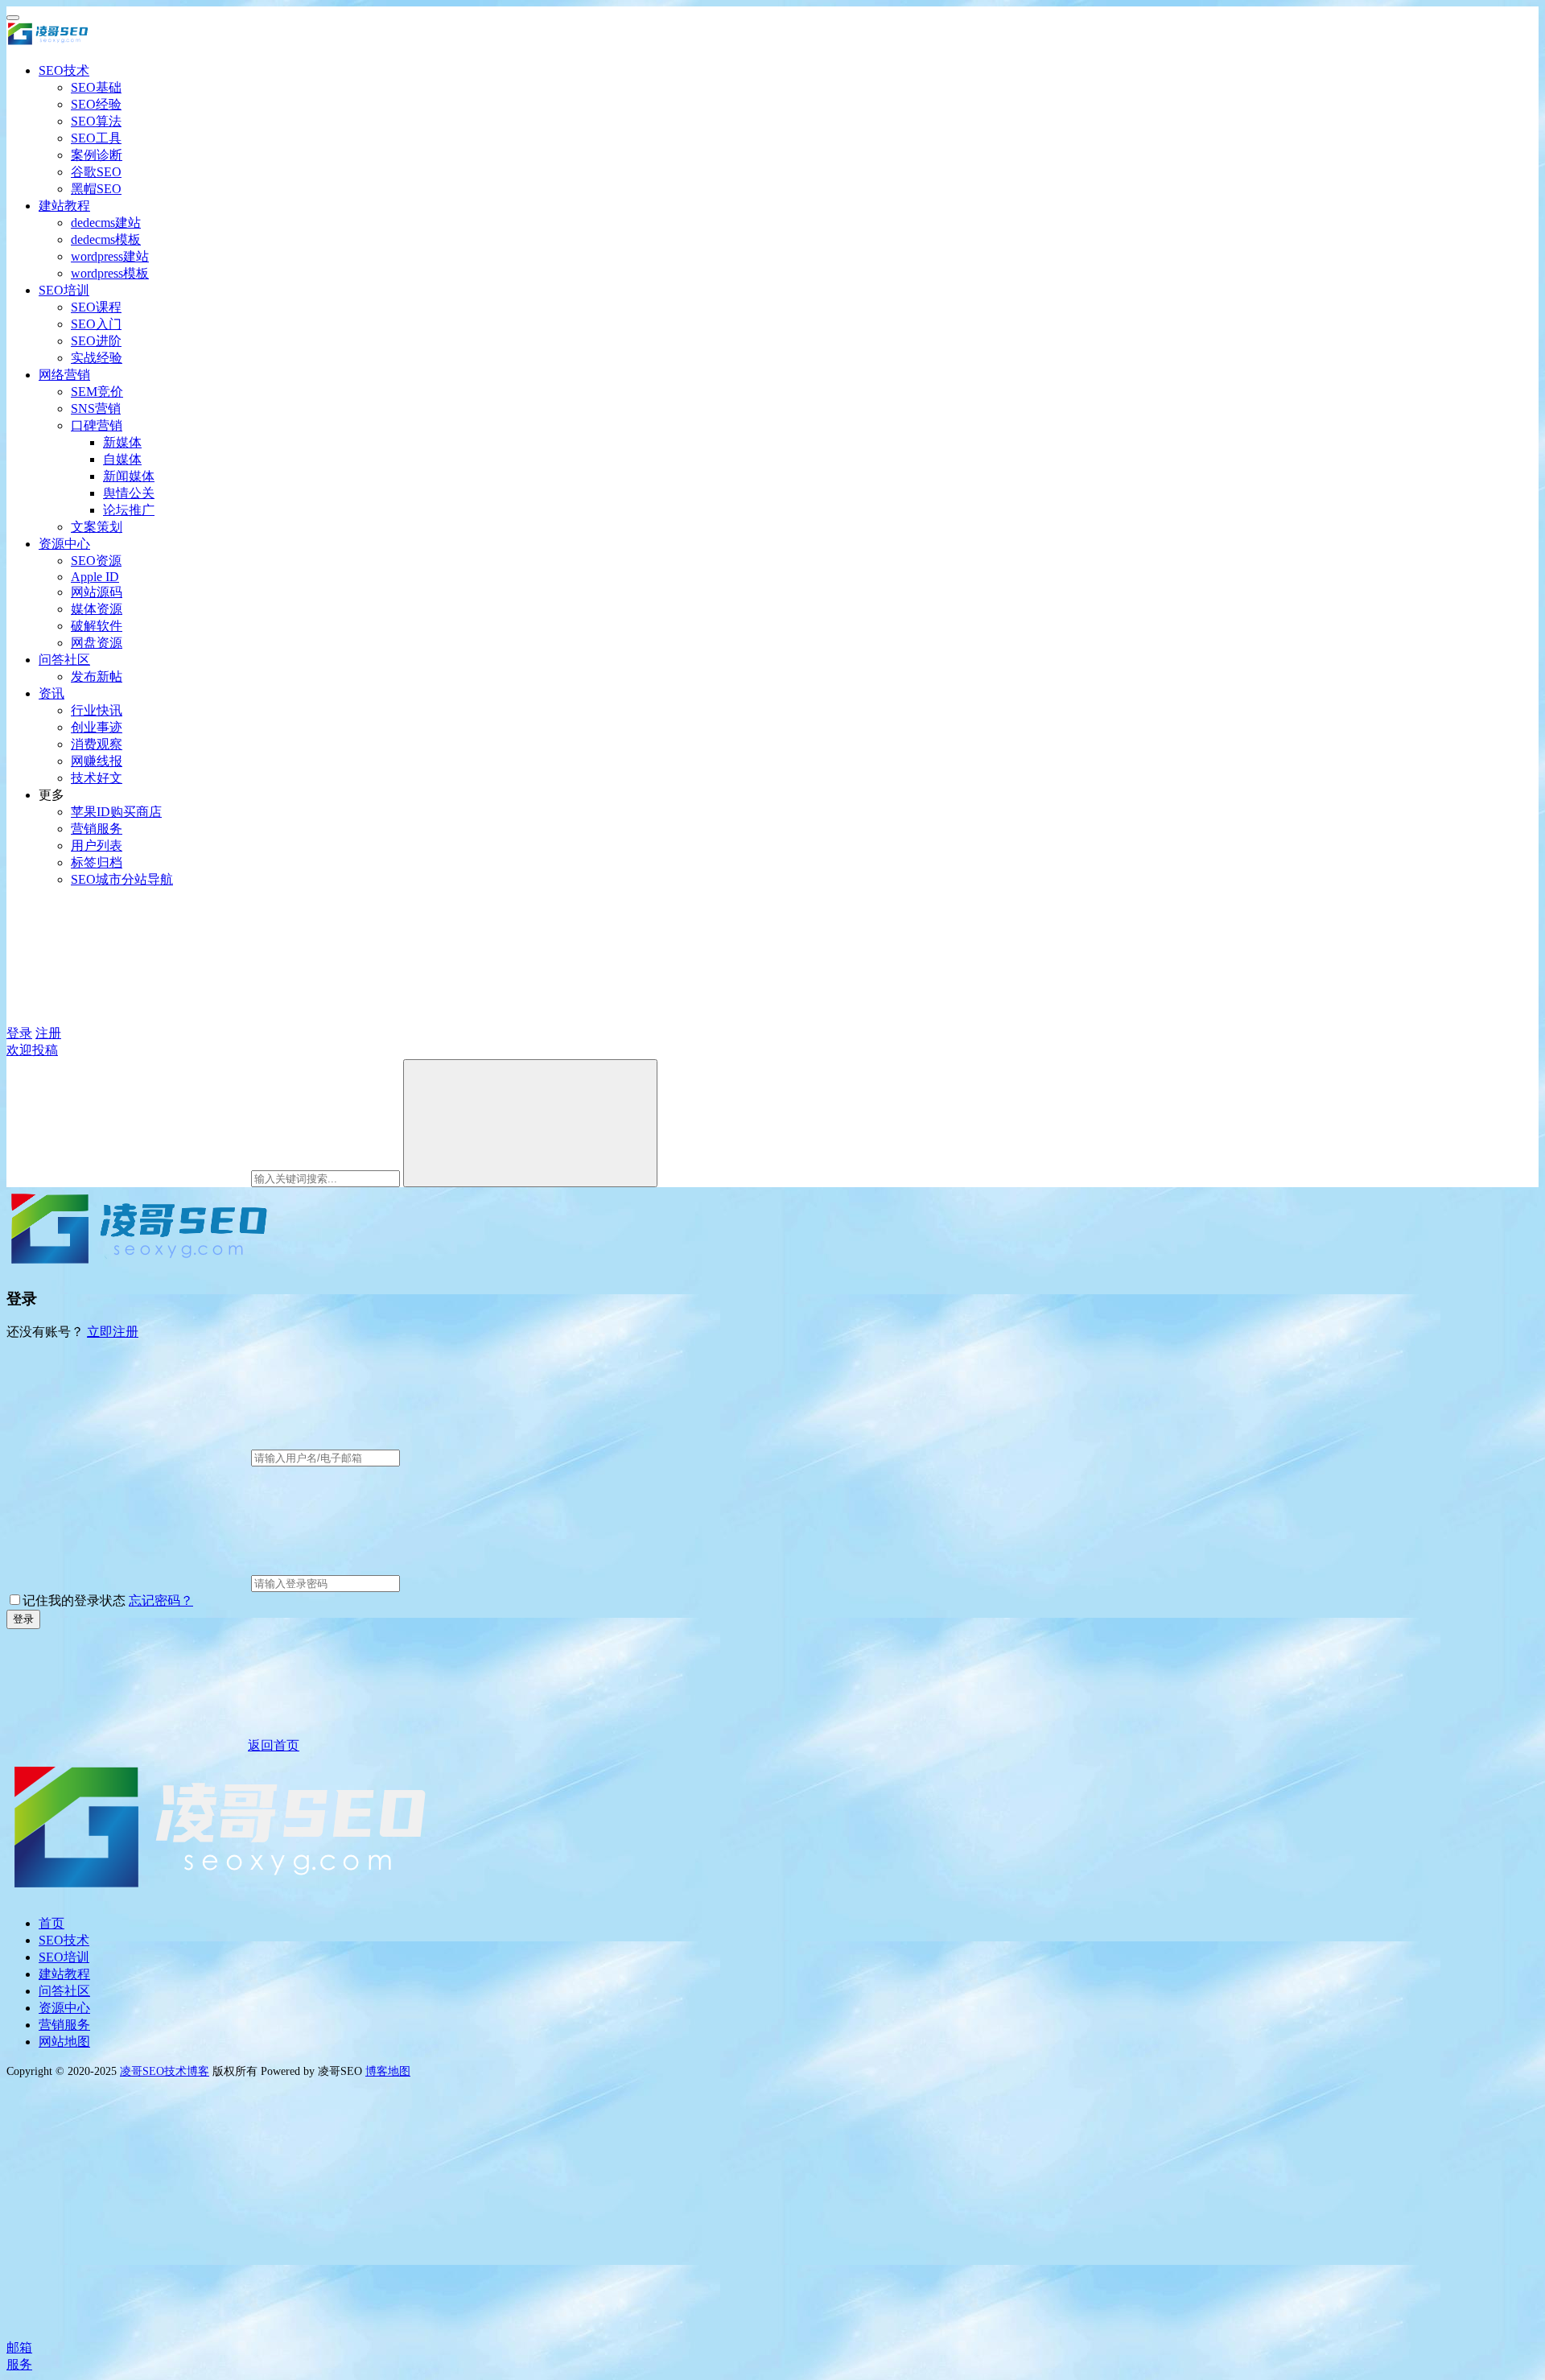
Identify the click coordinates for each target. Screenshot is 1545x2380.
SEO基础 (96, 87)
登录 (19, 1033)
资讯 (51, 693)
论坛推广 (129, 510)
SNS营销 (96, 408)
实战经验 (97, 358)
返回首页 (274, 1745)
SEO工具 (96, 138)
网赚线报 (97, 761)
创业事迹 (97, 727)
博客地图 (388, 2071)
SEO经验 (96, 104)
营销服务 (97, 829)
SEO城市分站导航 (122, 879)
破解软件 (97, 626)
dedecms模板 (106, 239)
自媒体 (122, 459)
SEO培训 (64, 290)
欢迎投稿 (32, 1050)
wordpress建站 (110, 256)
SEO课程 (96, 307)
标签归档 (97, 862)
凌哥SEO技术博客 (165, 2071)
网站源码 (97, 592)
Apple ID (95, 577)
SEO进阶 (96, 341)
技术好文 (97, 778)
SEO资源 (96, 561)
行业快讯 (97, 710)
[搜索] (530, 1123)
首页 (51, 1923)
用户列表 (97, 846)
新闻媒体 (129, 476)
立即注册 (113, 1332)
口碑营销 (97, 425)
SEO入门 (96, 324)
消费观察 (97, 744)
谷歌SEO (96, 172)
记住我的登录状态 (74, 1600)
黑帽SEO (96, 189)
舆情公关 (129, 493)
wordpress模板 (110, 273)
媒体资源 (97, 609)
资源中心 (64, 544)
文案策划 (97, 527)
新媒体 (122, 442)
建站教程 (64, 206)
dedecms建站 (106, 223)
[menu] (13, 18)
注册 (48, 1033)
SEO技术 (64, 70)
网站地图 (64, 2042)
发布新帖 (97, 676)
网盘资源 (97, 643)
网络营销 (64, 375)
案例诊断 (97, 155)
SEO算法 (96, 121)
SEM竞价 (97, 392)
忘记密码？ (161, 1600)
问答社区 (64, 660)
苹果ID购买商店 (116, 812)
